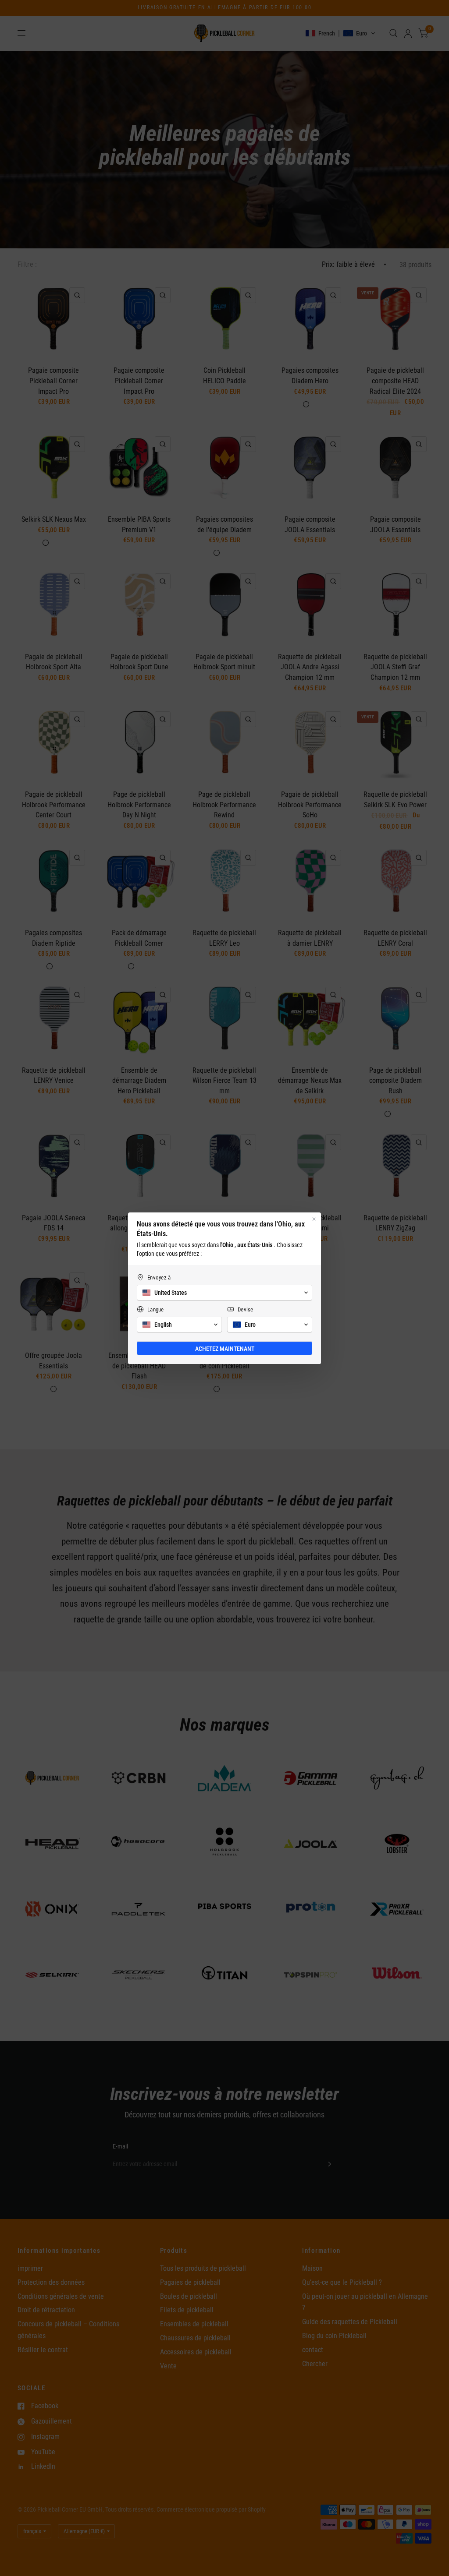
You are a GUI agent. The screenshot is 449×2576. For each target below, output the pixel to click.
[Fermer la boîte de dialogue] (314, 1219)
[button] (224, 1293)
